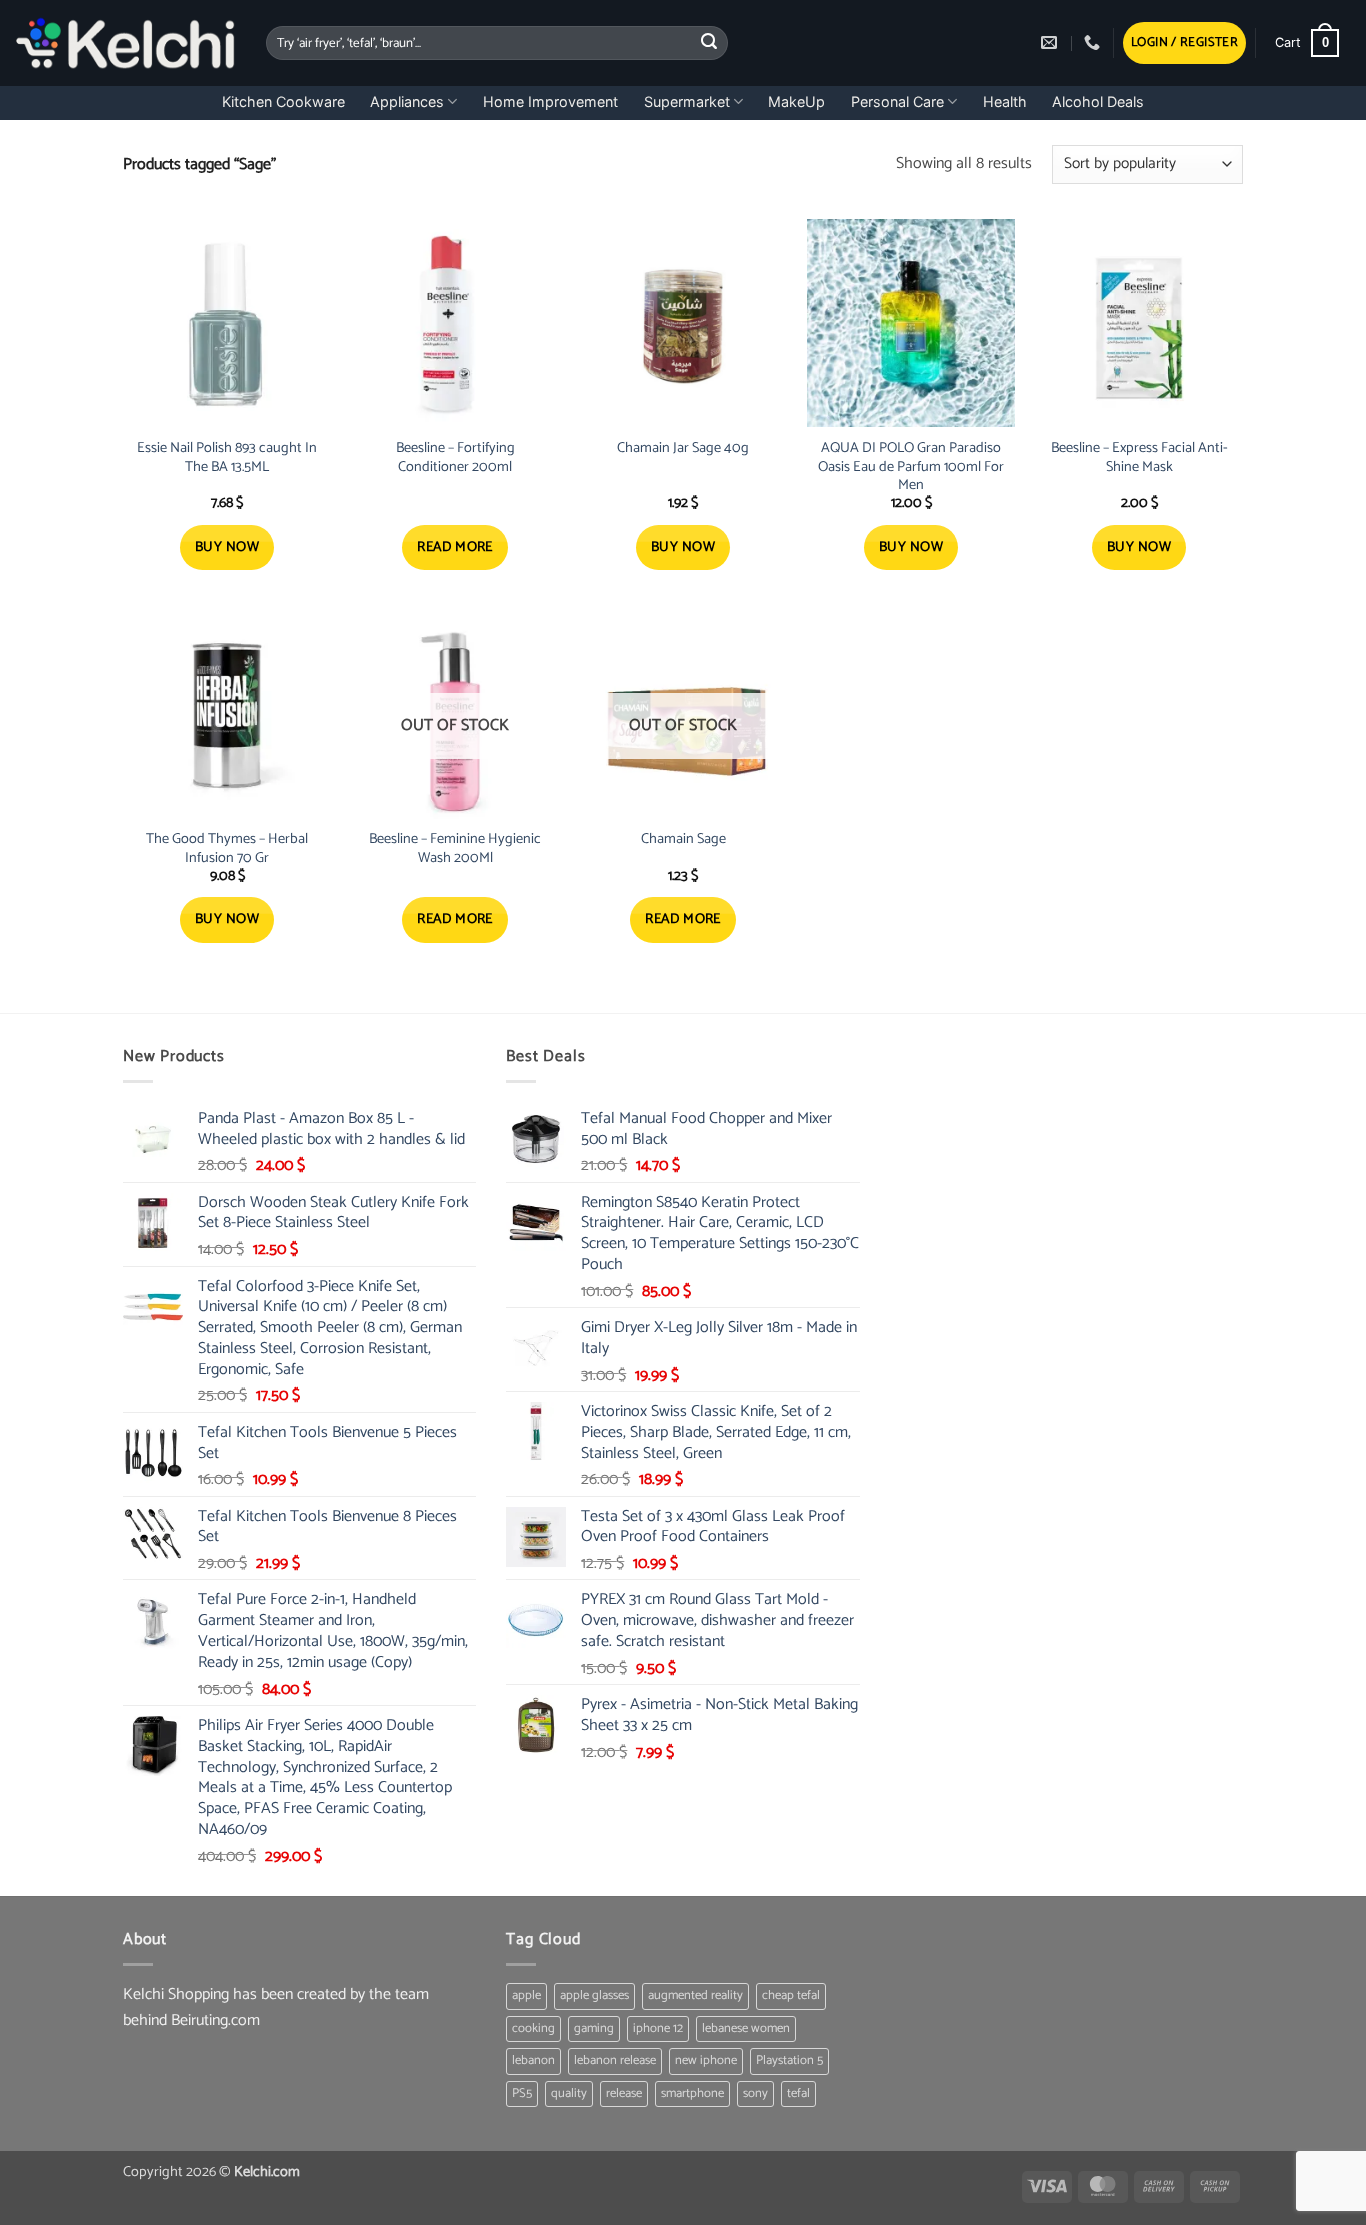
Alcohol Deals (1098, 101)
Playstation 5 (789, 2060)
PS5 (522, 2093)
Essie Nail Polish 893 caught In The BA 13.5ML (227, 457)
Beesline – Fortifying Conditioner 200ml (455, 457)
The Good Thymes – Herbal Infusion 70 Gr (227, 848)
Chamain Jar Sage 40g (683, 448)
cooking (533, 2028)
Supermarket (687, 101)
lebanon (533, 2060)
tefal (798, 2093)
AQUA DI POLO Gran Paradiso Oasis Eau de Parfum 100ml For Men (911, 467)
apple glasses (594, 1995)
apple (526, 1995)
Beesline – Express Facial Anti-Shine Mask (1139, 457)
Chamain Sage (683, 839)
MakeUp (796, 101)
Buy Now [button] (227, 547)
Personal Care (897, 101)
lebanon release (615, 2060)
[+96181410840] (1094, 42)
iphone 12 (658, 2028)
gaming (594, 2028)
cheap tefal (791, 1995)
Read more (455, 547)
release (624, 2093)
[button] (1184, 43)
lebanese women (746, 2028)
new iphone (706, 2060)
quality (569, 2093)
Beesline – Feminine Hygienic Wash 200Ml (455, 848)
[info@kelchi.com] (1051, 42)
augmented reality (695, 1995)
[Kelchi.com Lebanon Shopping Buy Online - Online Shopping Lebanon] (125, 43)
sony (755, 2093)
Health (1005, 101)
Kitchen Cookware (283, 101)
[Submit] (710, 43)
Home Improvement (550, 101)
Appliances (407, 101)
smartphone (692, 2093)
